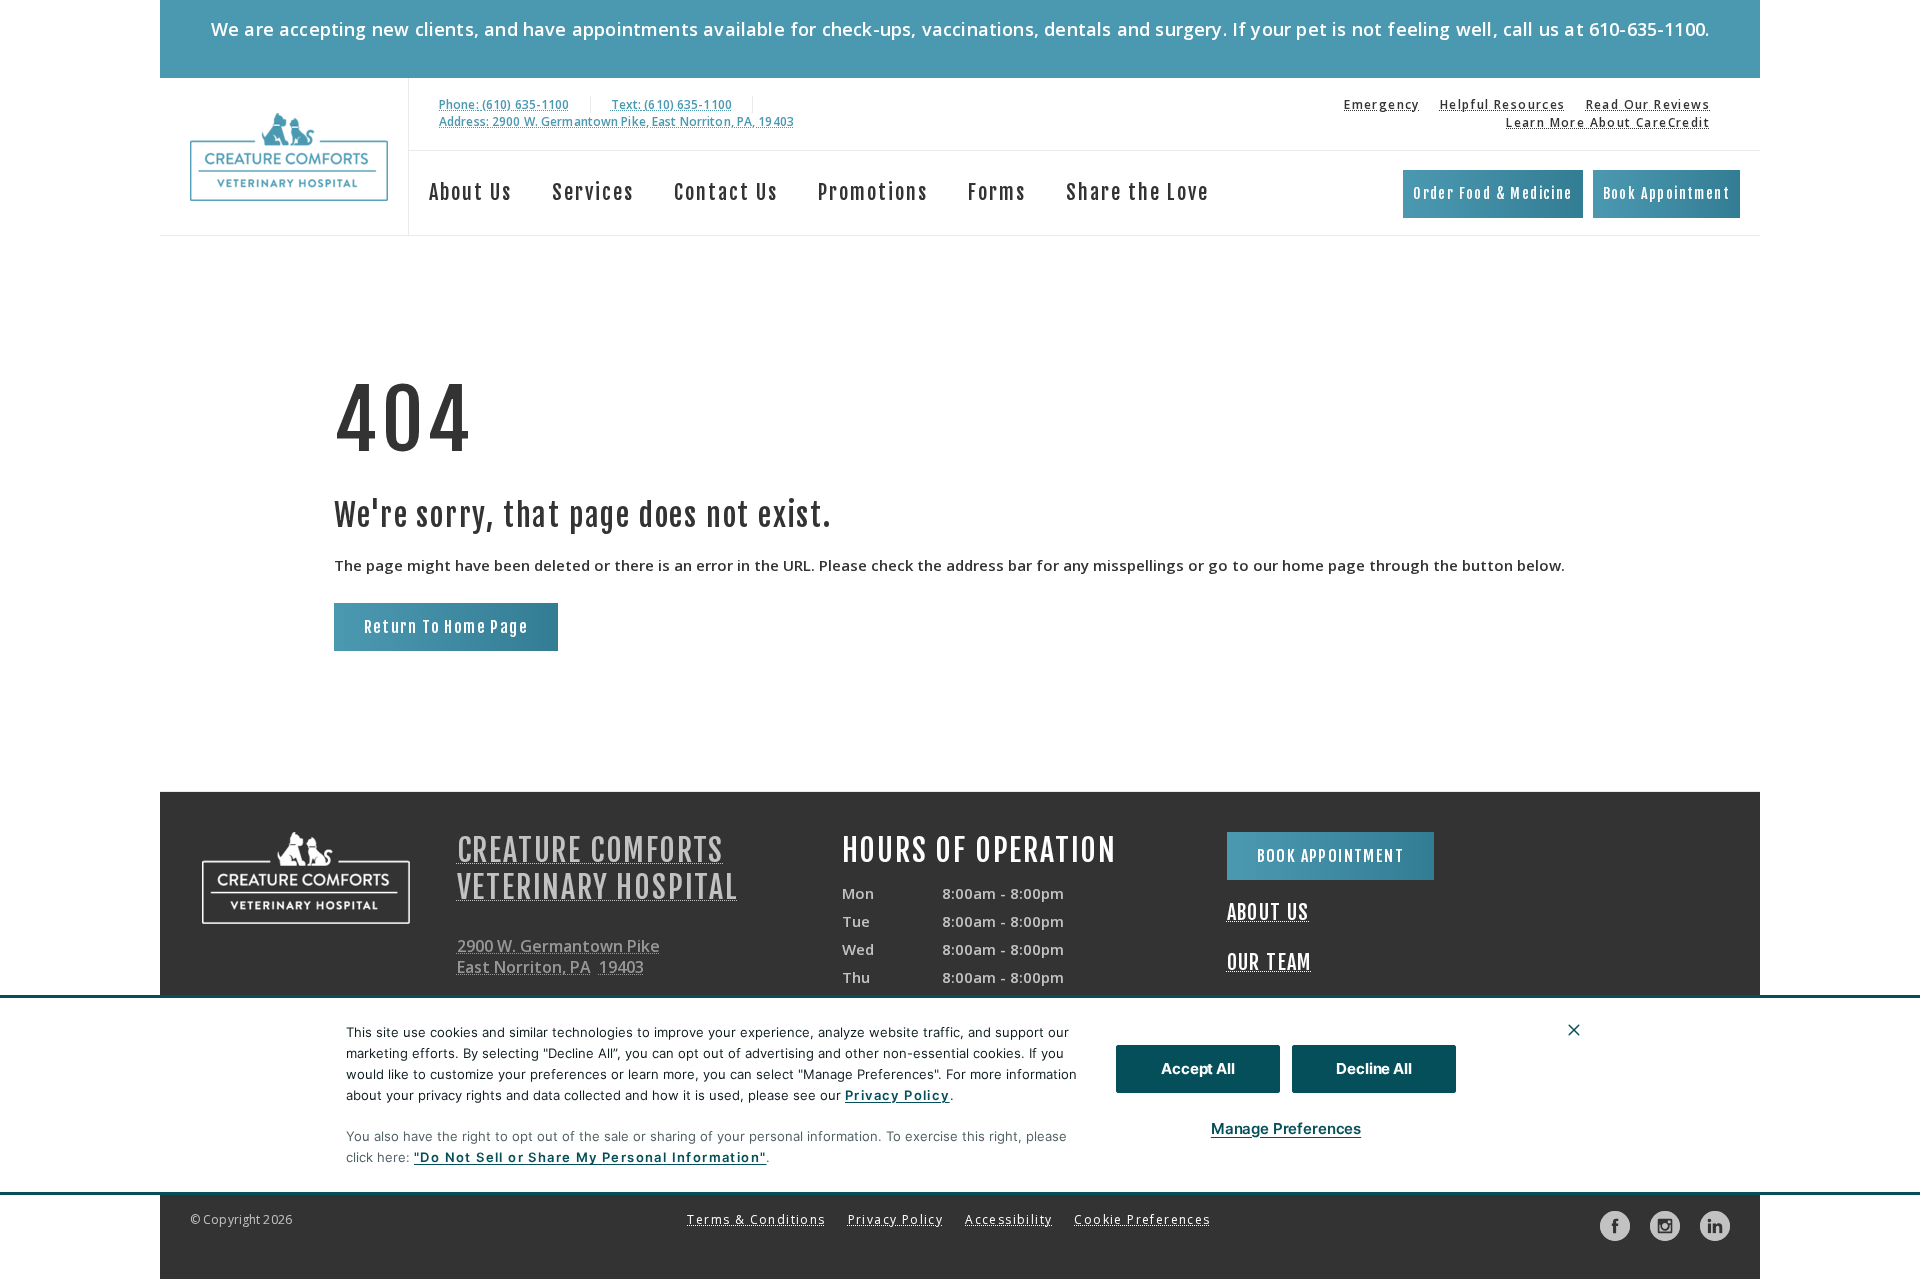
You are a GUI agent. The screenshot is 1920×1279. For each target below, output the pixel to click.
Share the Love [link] (1137, 192)
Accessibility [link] (1008, 1219)
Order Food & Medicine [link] (1492, 193)
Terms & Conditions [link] (756, 1219)
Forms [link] (997, 192)
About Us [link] (1268, 913)
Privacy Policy (897, 1095)
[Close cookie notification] (1574, 1030)
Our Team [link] (1269, 963)
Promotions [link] (873, 192)
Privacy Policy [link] (896, 1219)
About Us (470, 192)
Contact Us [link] (726, 192)
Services (593, 192)
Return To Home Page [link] (446, 627)
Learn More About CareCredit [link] (1608, 122)
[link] (289, 156)
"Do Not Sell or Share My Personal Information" (590, 1157)
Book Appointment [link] (1666, 193)
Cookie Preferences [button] (1142, 1219)
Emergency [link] (1382, 104)
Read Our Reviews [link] (1648, 104)
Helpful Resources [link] (1503, 104)
